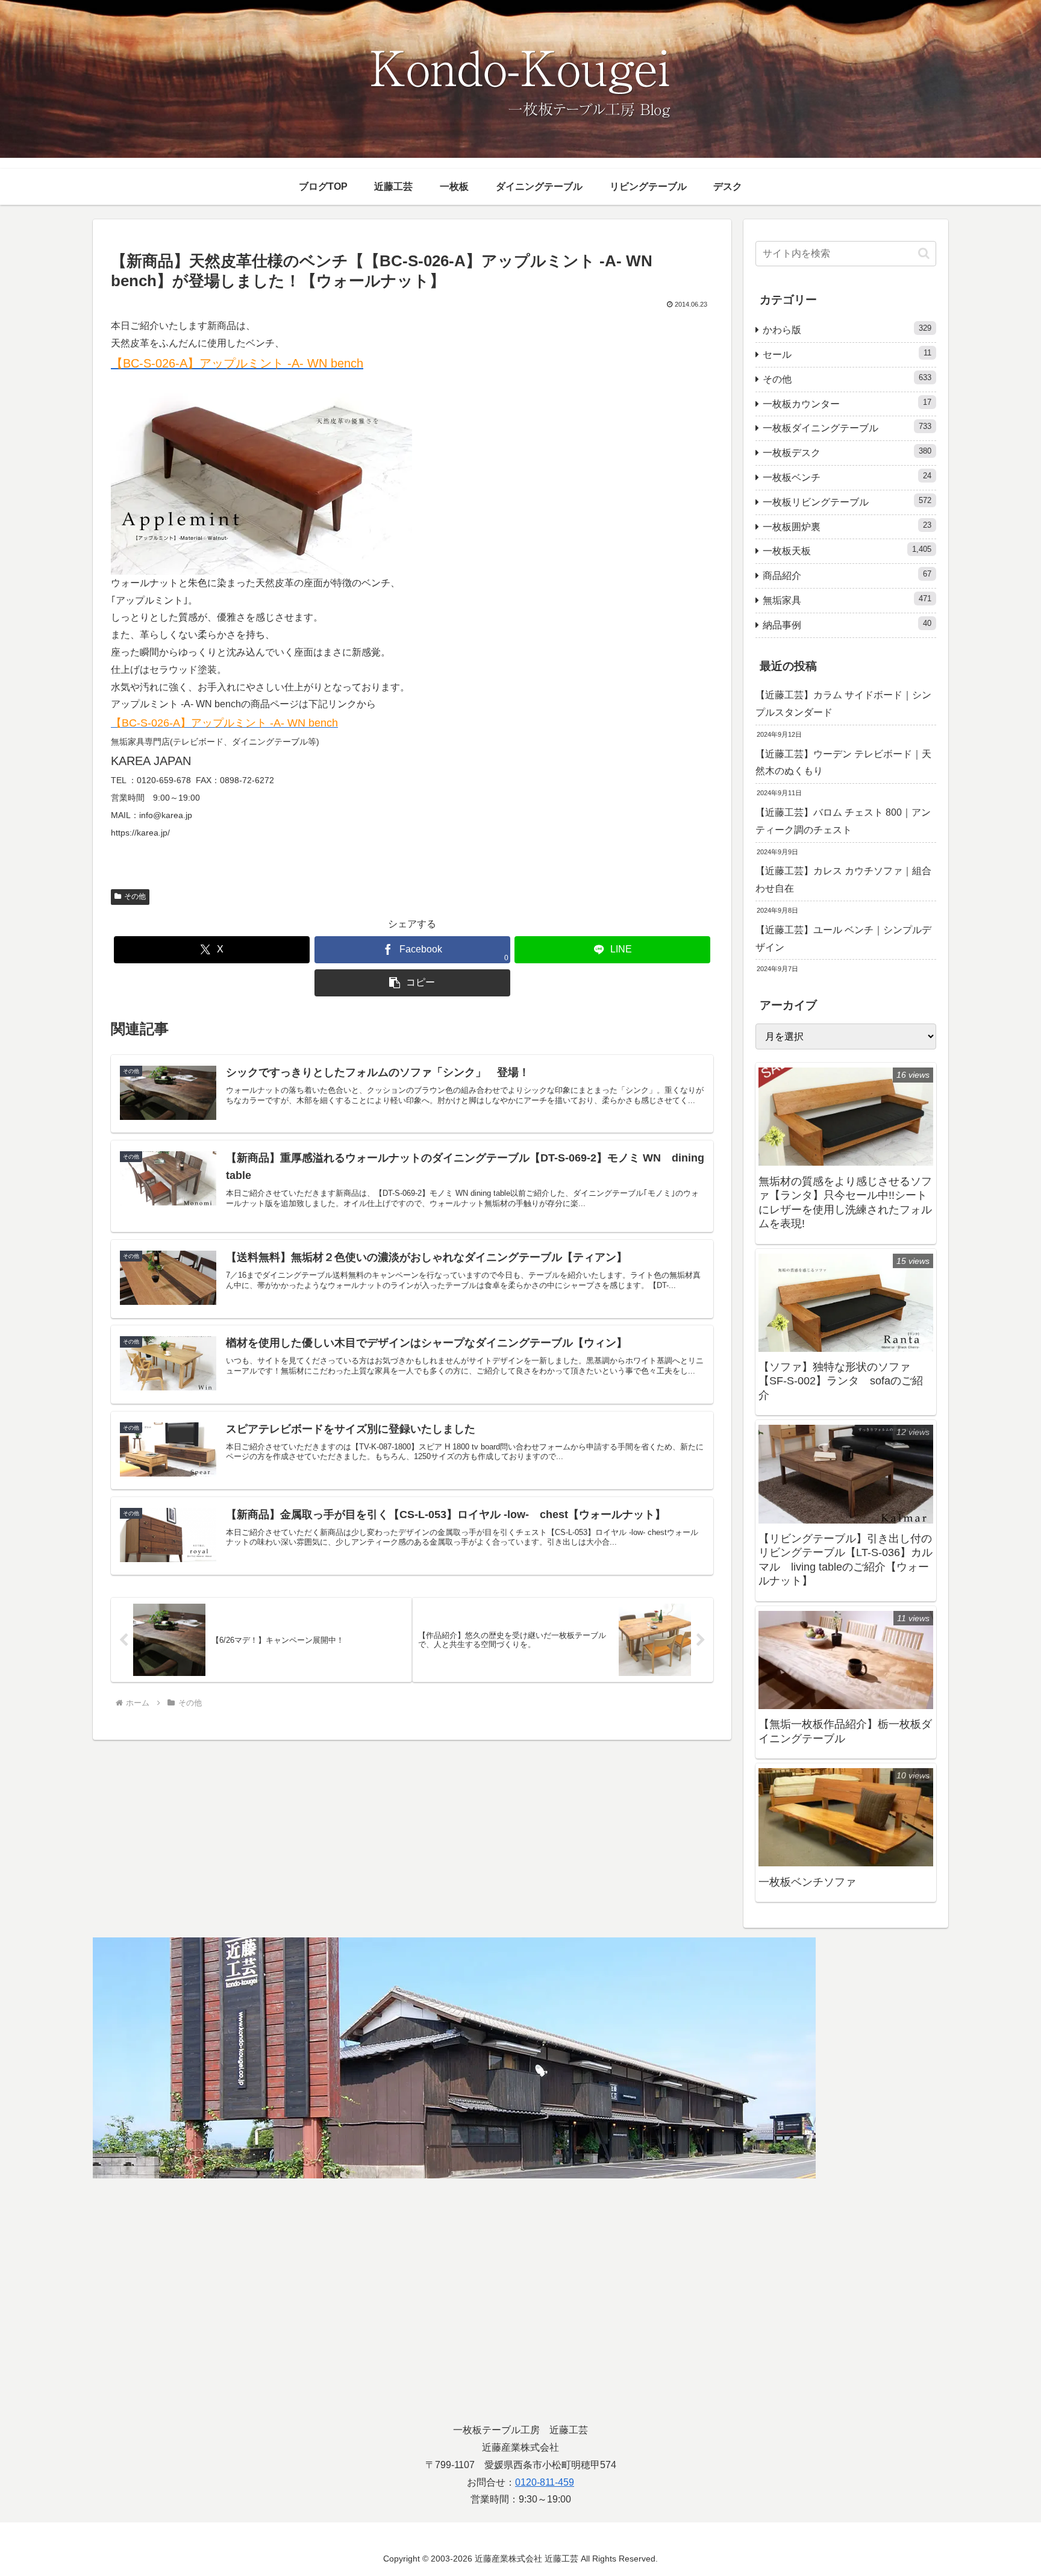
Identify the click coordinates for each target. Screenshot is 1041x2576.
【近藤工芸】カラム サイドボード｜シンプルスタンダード (843, 704)
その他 (135, 896)
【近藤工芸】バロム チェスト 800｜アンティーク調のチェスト (843, 821)
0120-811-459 (545, 2482)
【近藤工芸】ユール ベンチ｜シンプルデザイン (843, 939)
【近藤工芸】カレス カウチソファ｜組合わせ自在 (843, 880)
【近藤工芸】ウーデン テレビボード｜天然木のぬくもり (843, 763)
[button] (412, 983)
